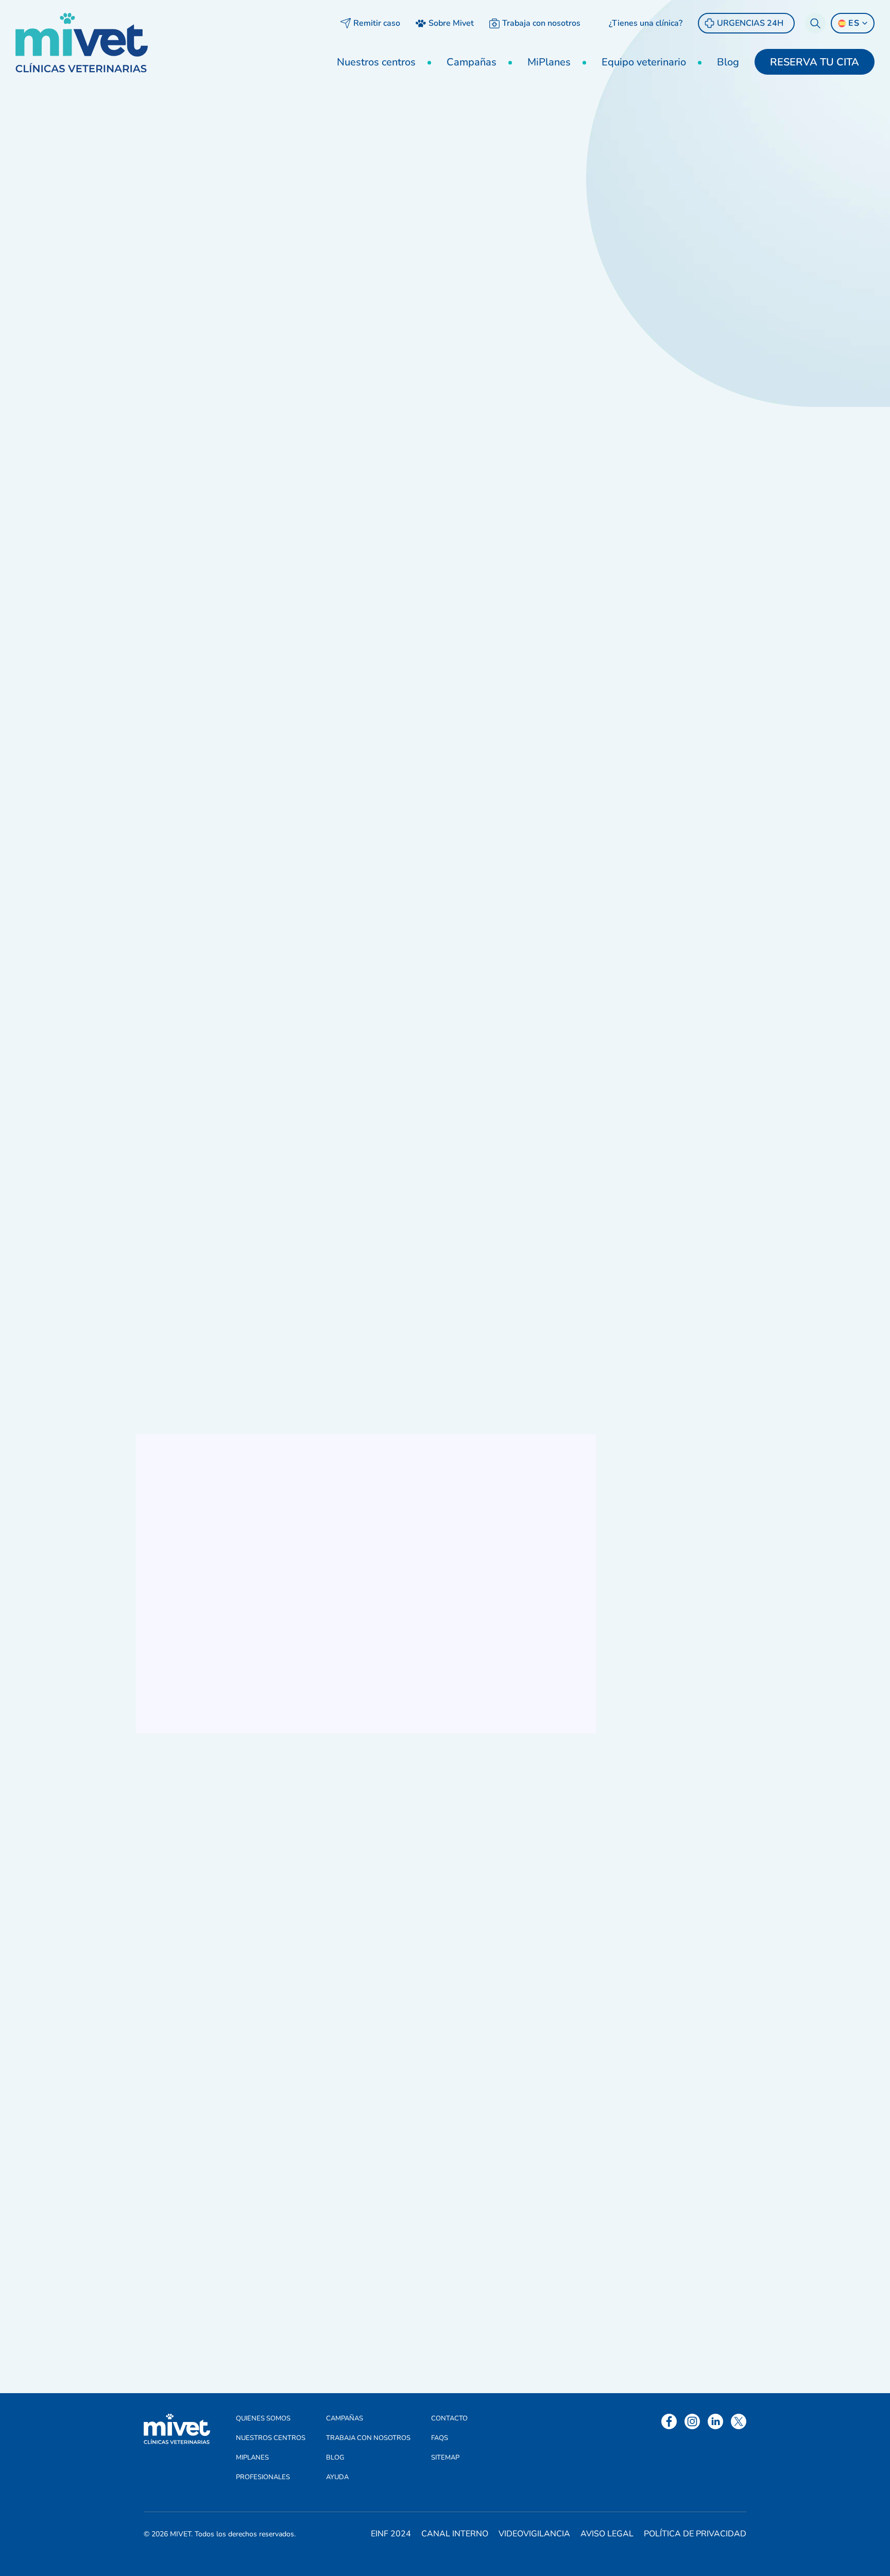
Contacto (449, 2418)
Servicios (365, 1214)
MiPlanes (549, 62)
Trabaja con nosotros (541, 23)
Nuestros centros (376, 62)
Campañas (472, 62)
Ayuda (337, 2477)
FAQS (440, 2438)
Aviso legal (607, 2534)
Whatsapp (672, 273)
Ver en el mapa (682, 408)
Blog (728, 62)
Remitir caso (377, 23)
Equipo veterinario (644, 62)
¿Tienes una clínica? (646, 23)
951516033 (674, 243)
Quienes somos (263, 2418)
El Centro (221, 1214)
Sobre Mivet (451, 23)
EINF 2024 (391, 2534)
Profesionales (263, 2477)
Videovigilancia (534, 2534)
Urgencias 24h (750, 23)
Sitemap (445, 2458)
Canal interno (455, 2534)
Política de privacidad (695, 2534)
